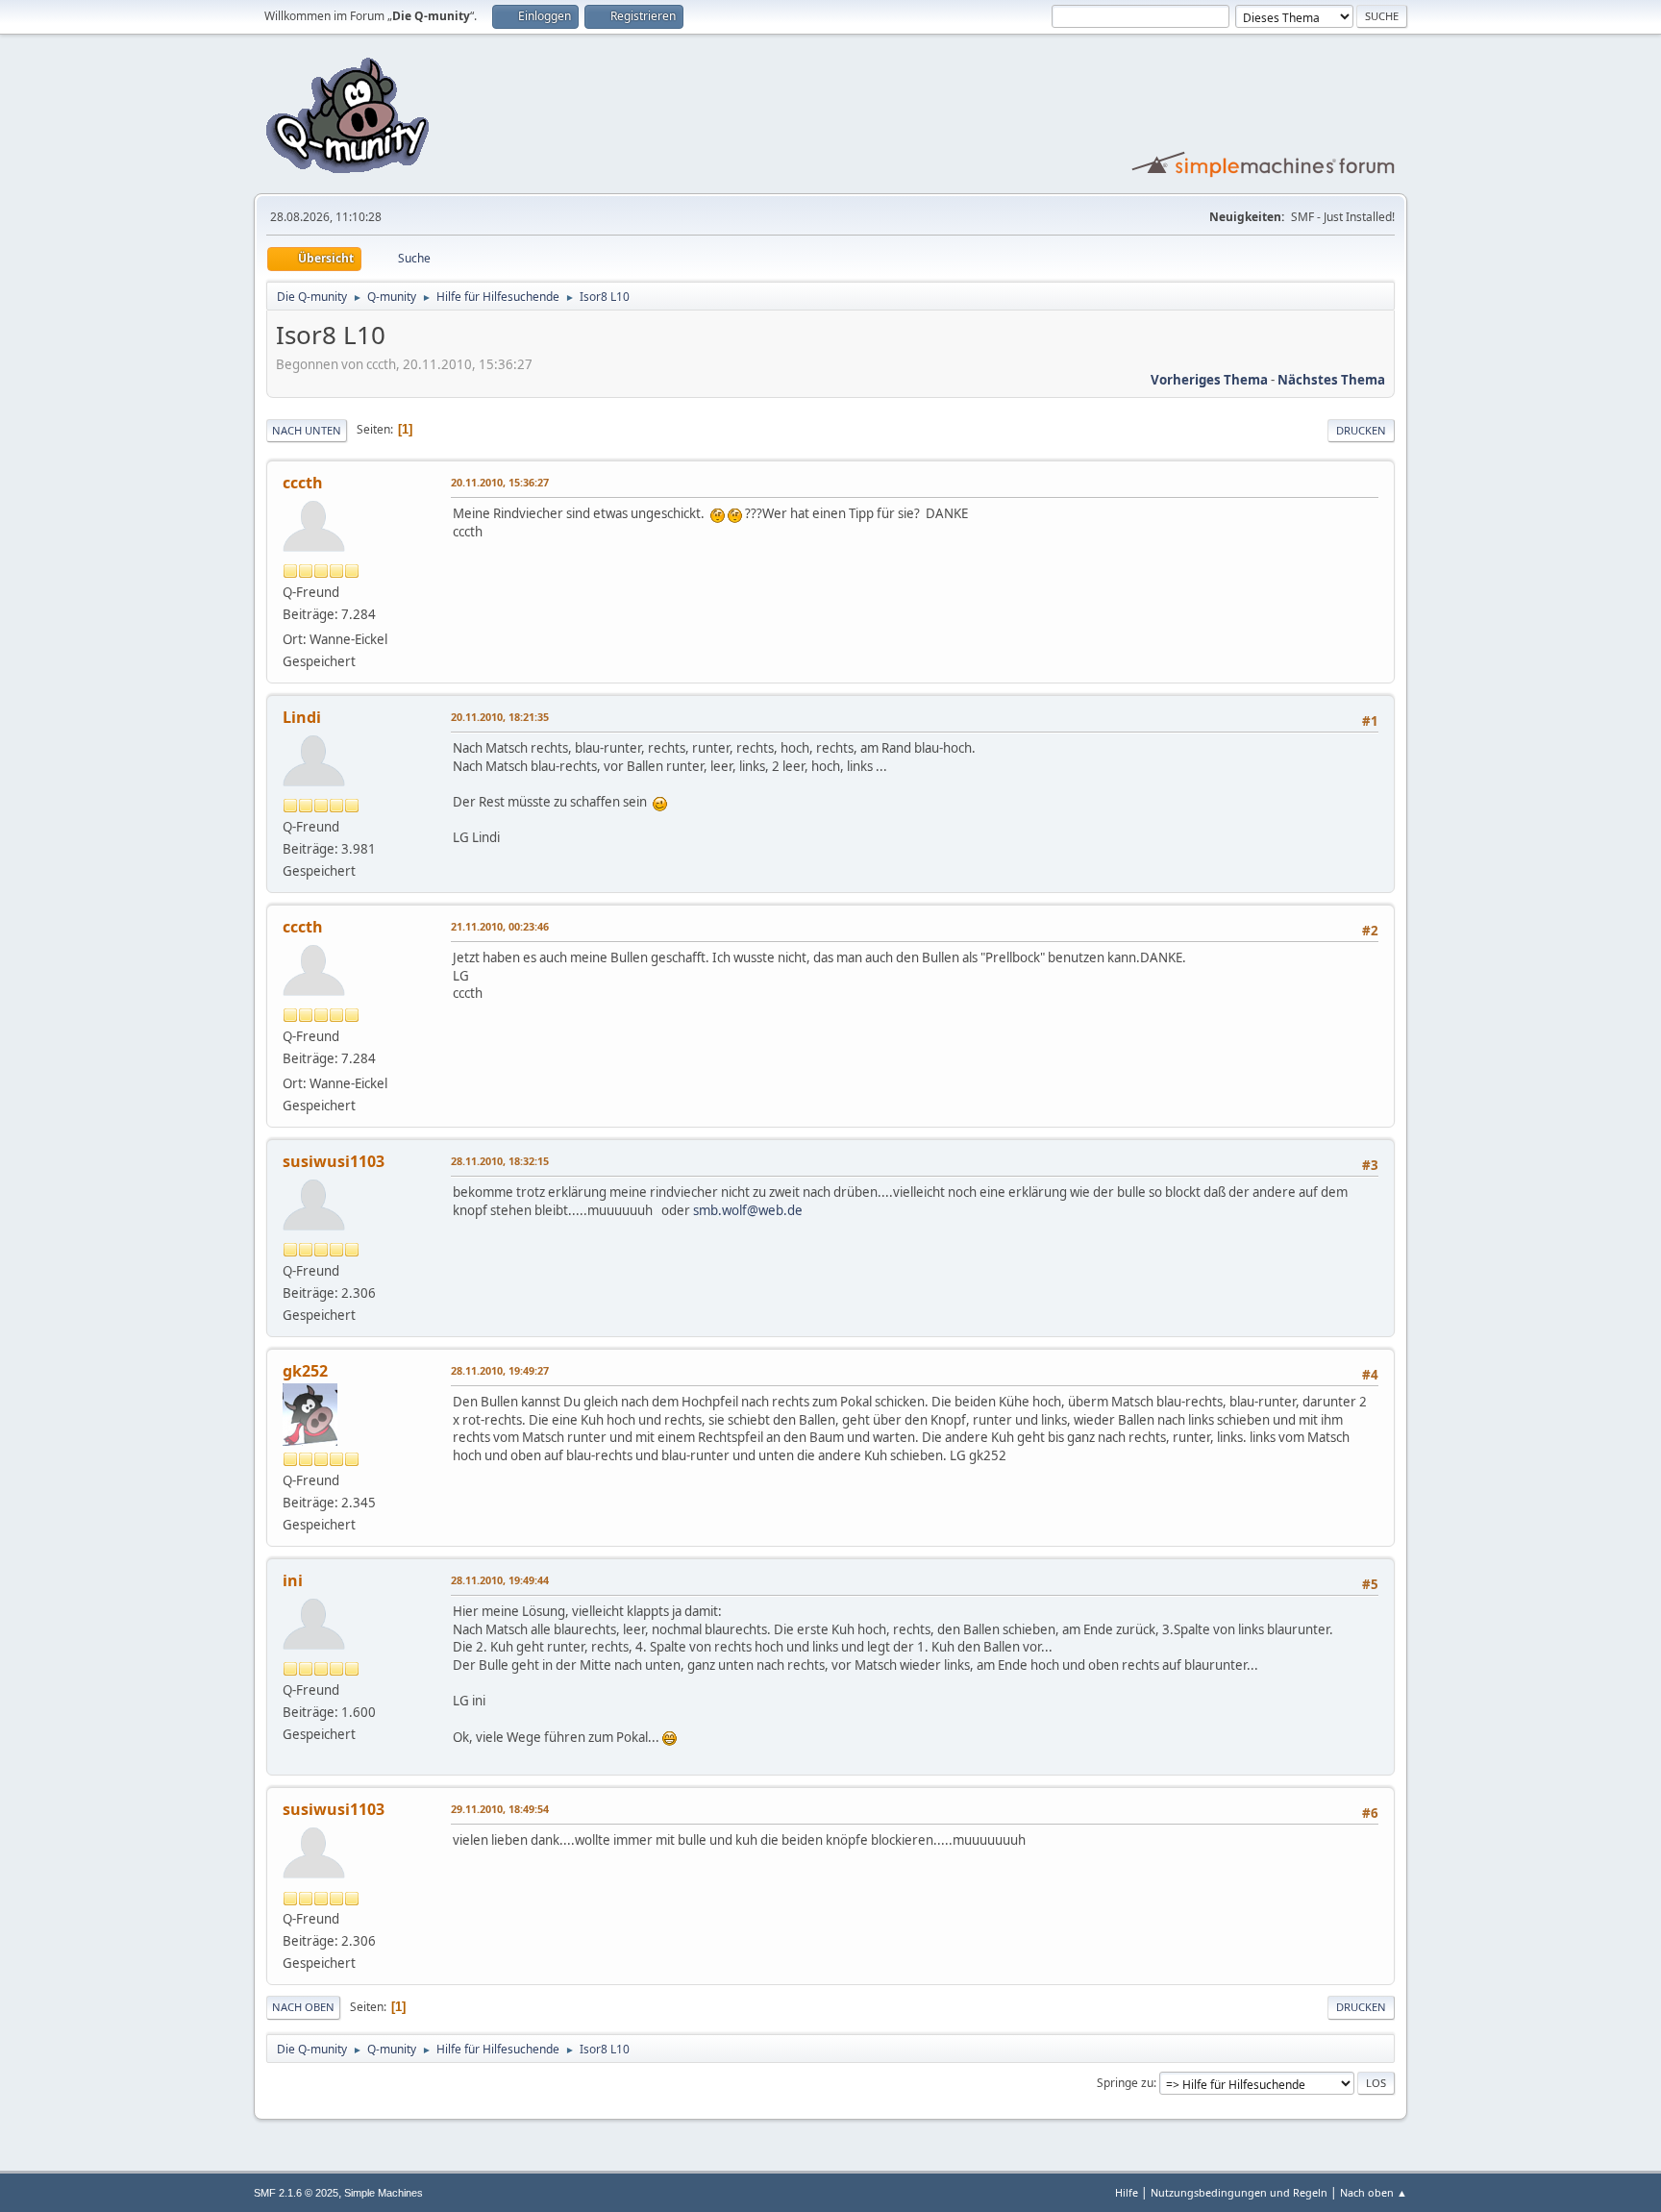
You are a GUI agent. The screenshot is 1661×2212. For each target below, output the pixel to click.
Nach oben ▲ (1374, 2192)
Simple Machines (384, 2193)
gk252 (305, 1371)
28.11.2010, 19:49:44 (500, 1580)
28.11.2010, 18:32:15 (500, 1161)
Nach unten (307, 430)
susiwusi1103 (334, 1161)
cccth (303, 483)
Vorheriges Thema (1209, 380)
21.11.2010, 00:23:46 (500, 926)
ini (293, 1580)
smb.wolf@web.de (748, 1210)
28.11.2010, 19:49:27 (500, 1370)
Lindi (302, 717)
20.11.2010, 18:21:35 (500, 717)
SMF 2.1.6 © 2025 (296, 2193)
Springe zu (1125, 2083)
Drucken (1361, 430)
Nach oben (303, 2007)
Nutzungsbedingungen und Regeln (1239, 2192)
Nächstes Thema (1331, 380)
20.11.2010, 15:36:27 (500, 482)
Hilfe (1127, 2192)
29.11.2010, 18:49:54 (500, 1809)
